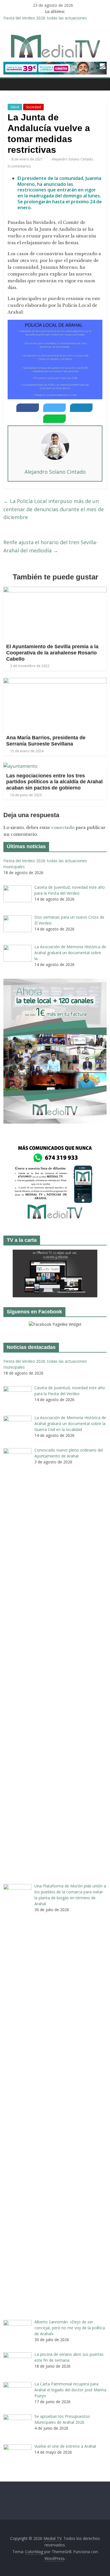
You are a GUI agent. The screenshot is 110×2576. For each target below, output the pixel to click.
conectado (63, 827)
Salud (15, 107)
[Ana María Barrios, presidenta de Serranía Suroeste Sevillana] (55, 681)
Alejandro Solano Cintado (73, 159)
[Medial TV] (9, 84)
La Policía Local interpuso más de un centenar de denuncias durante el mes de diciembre (54, 509)
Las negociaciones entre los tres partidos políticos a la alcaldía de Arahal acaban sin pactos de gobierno (54, 782)
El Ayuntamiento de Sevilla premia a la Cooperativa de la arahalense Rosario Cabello (52, 653)
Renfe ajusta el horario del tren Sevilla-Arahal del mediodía (50, 546)
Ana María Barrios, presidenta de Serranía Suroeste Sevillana (46, 741)
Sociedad (33, 107)
